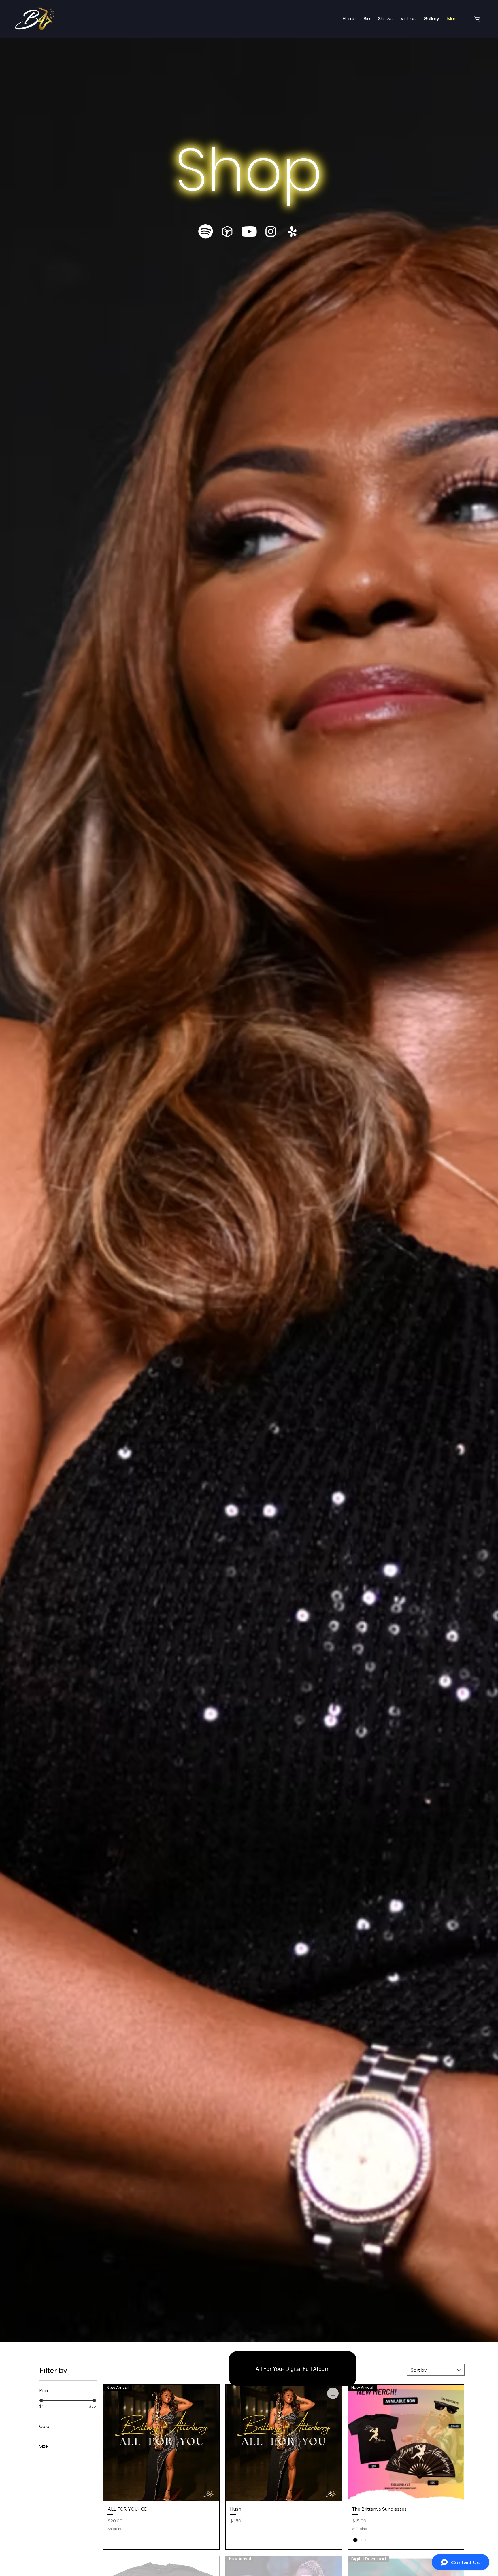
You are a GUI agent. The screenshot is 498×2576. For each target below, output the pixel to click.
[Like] (477, 19)
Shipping (115, 2529)
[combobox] (436, 2370)
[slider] (41, 2400)
